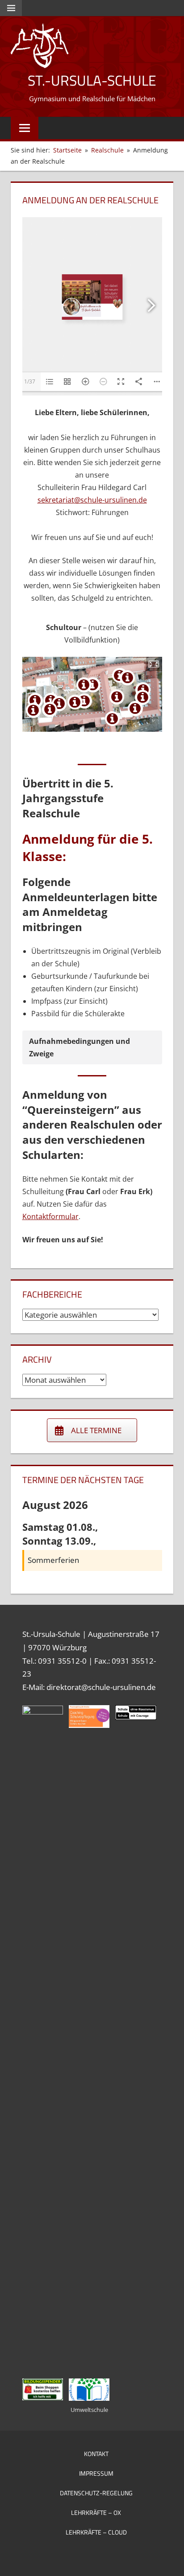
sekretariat (56, 500)
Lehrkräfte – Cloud (96, 2532)
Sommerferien (53, 1560)
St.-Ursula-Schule (92, 80)
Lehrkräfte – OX (96, 2512)
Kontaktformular (50, 1216)
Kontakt (96, 2454)
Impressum (96, 2473)
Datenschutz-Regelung (96, 2493)
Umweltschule (89, 2410)
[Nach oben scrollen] (169, 2561)
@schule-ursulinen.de (111, 500)
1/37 (30, 381)
